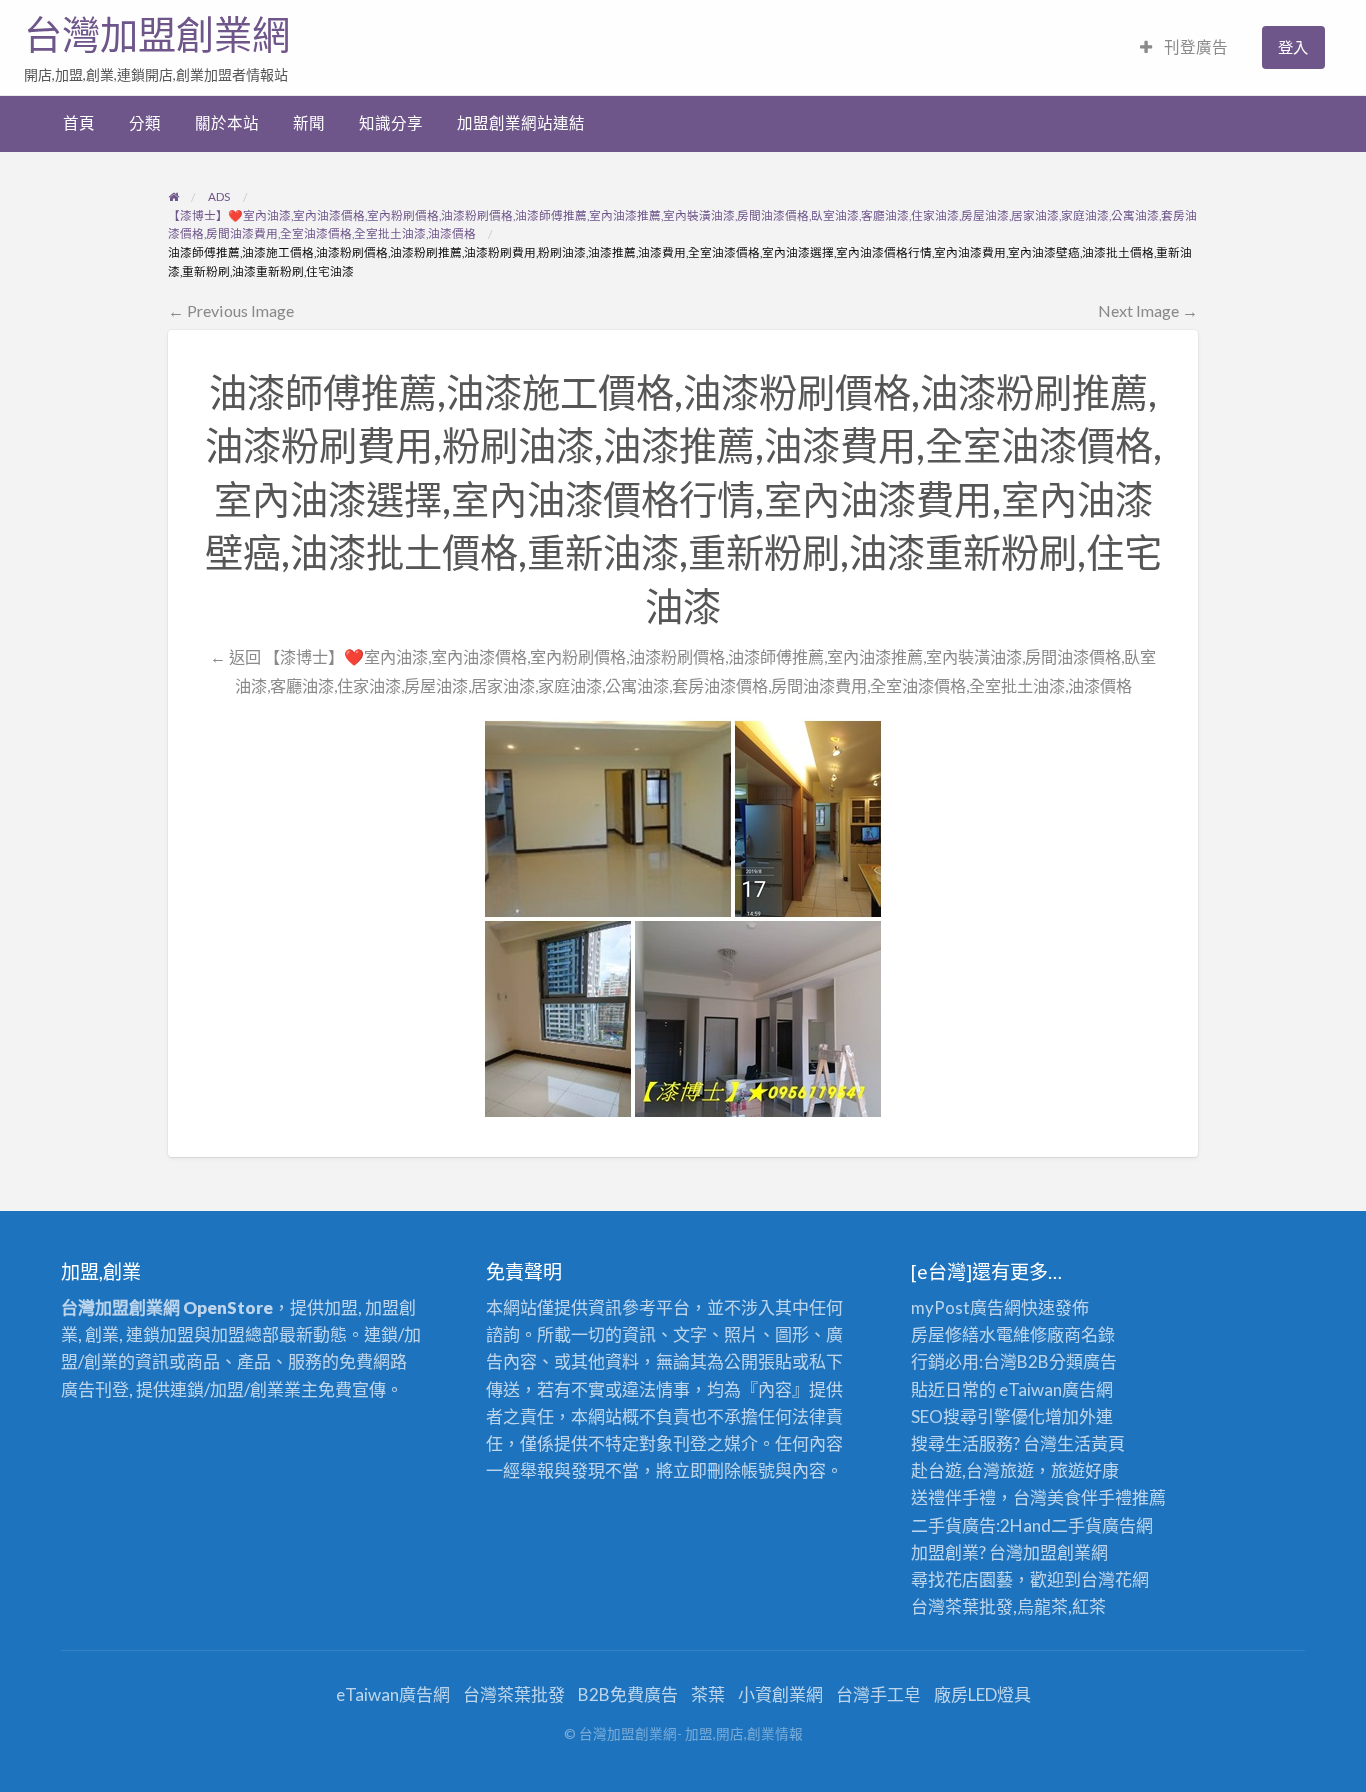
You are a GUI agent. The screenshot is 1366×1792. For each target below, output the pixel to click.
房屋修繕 (945, 1334)
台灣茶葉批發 (962, 1606)
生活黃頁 (1091, 1443)
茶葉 (708, 1694)
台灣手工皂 (878, 1694)
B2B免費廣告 (628, 1694)
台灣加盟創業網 (157, 35)
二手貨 (1076, 1525)
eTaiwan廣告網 (1056, 1389)
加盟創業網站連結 (521, 123)
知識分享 (391, 123)
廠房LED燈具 (982, 1694)
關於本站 (227, 123)
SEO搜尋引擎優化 (978, 1416)
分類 (145, 123)
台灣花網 (1115, 1579)
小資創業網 (780, 1694)
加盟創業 (1057, 1552)
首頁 (79, 123)
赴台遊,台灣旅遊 (972, 1470)
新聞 (309, 123)
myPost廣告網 (966, 1307)
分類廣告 (1083, 1361)
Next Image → (1148, 310)
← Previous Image (231, 310)
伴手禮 (1106, 1497)
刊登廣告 (1194, 47)
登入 (1293, 47)
